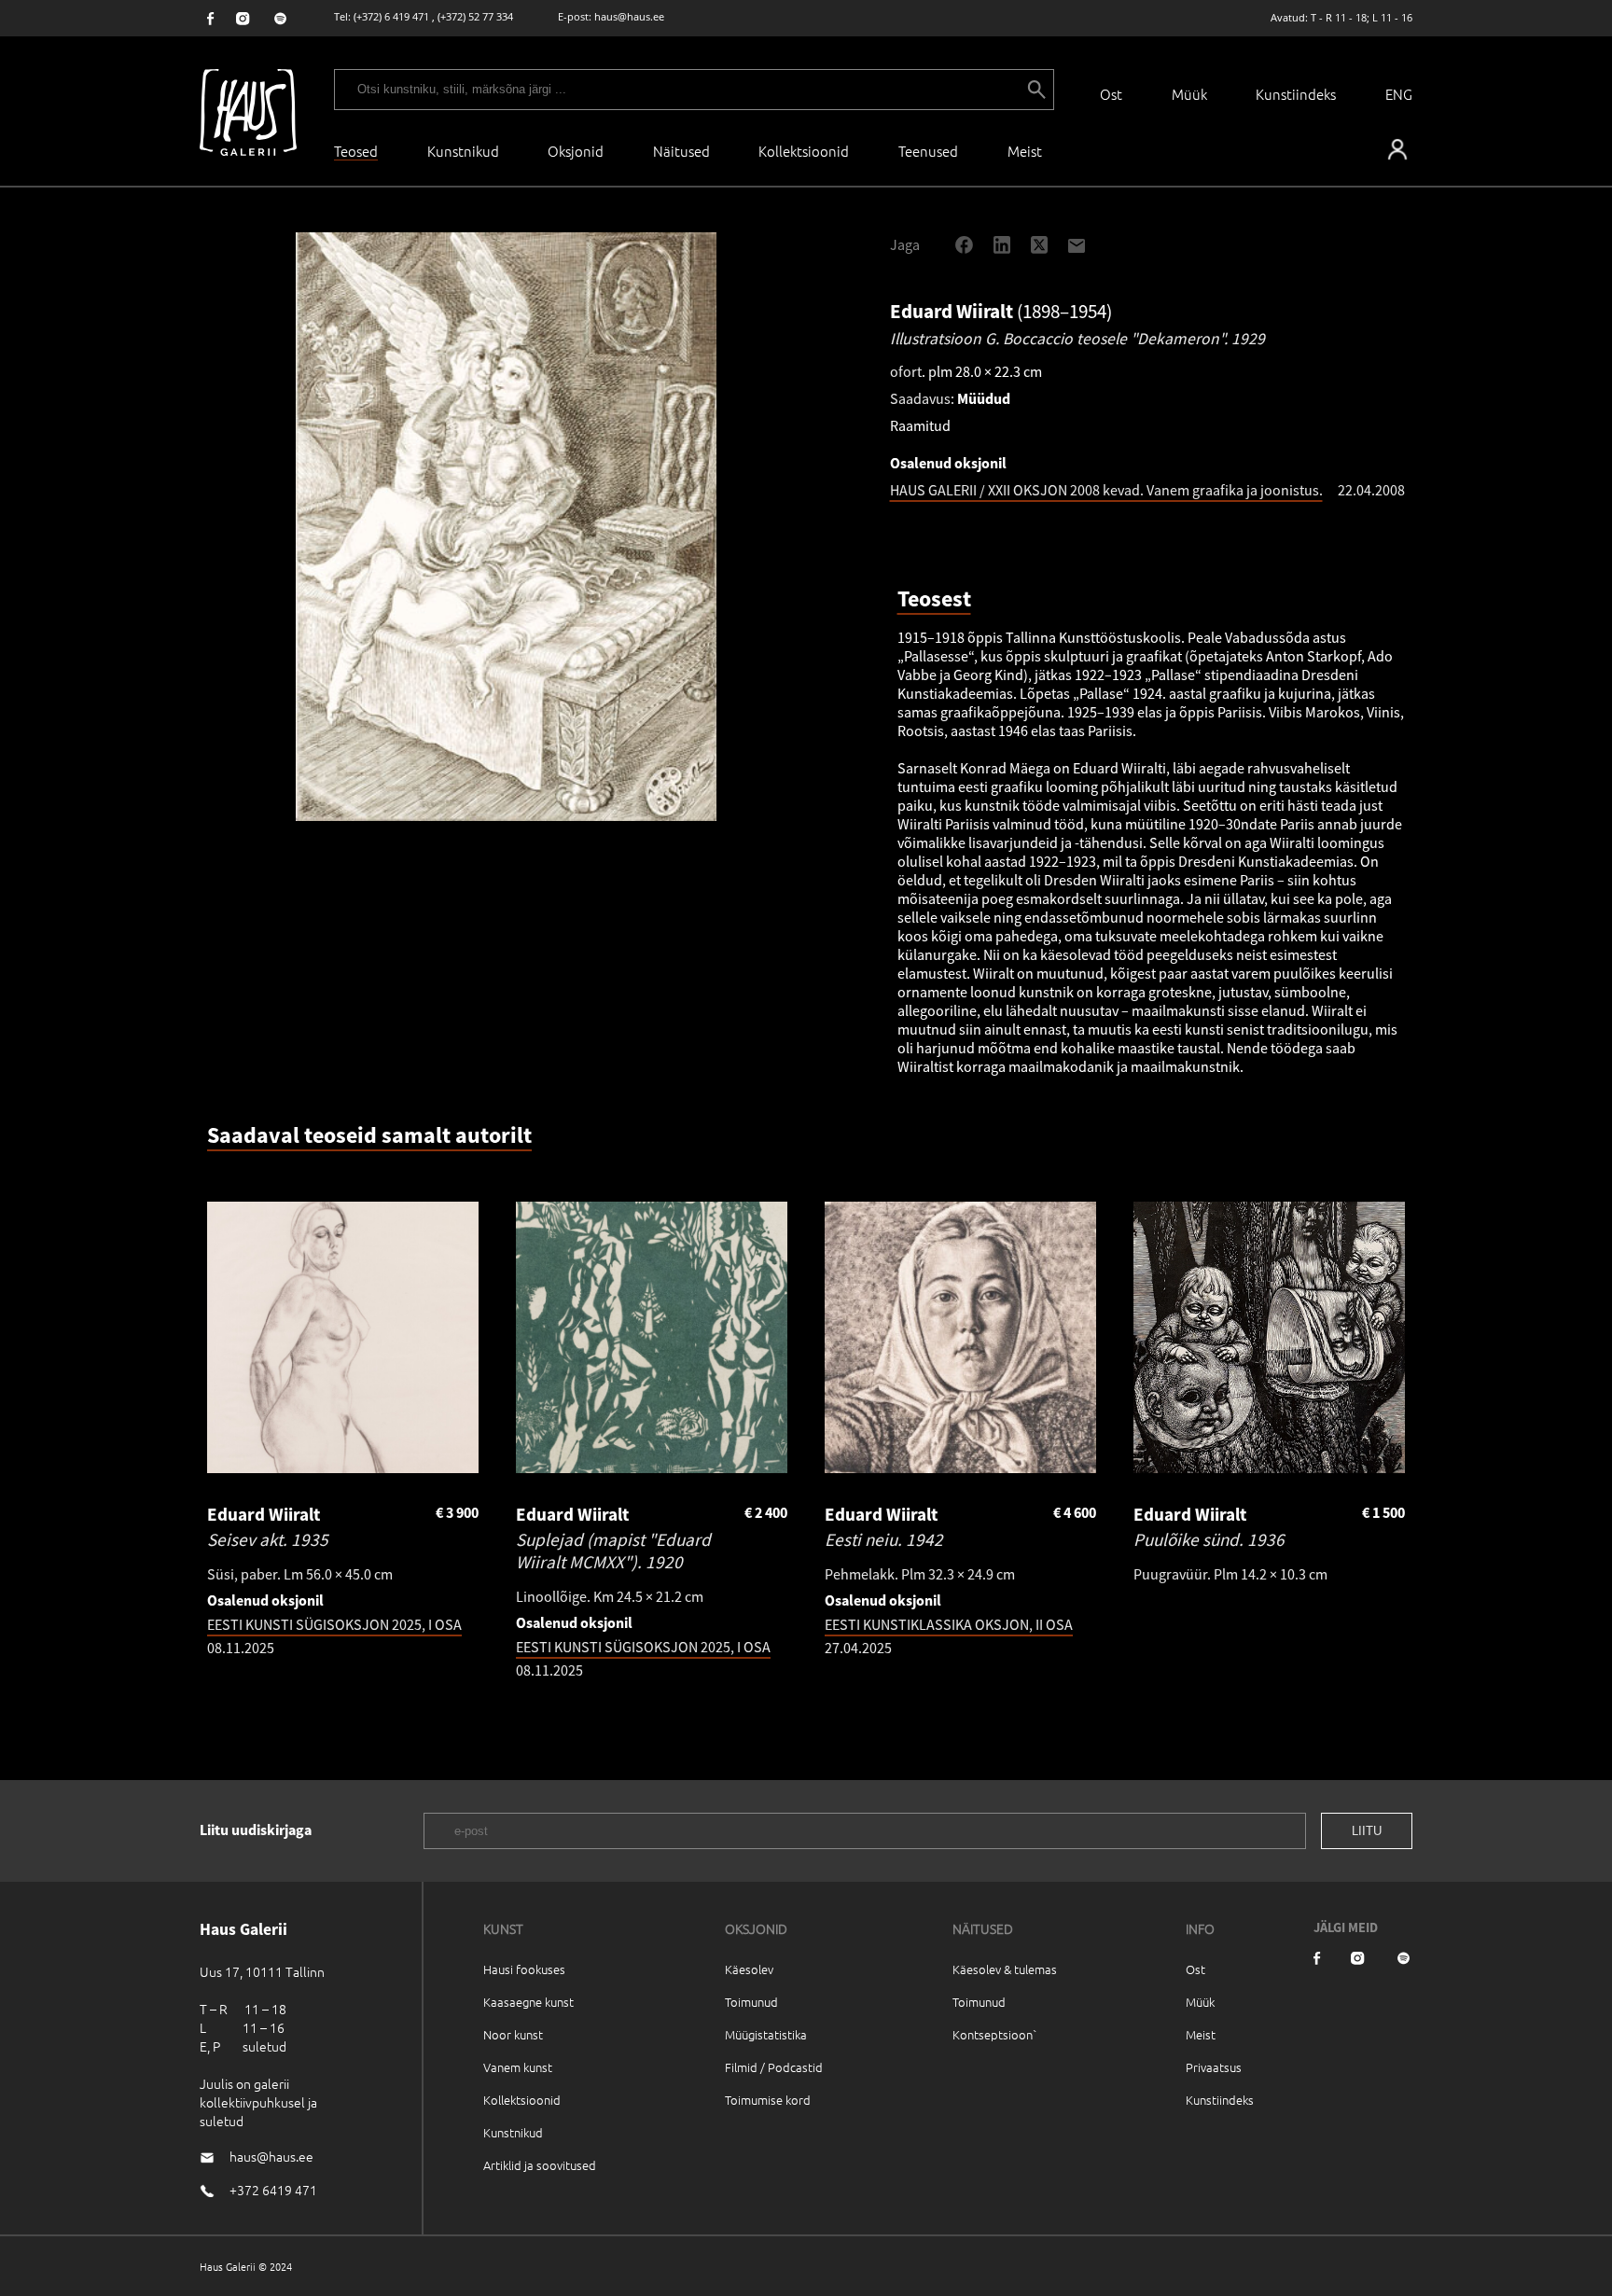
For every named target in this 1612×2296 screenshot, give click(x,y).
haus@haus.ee (629, 16)
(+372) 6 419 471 (391, 16)
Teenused (928, 151)
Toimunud (751, 2002)
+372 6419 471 (273, 2190)
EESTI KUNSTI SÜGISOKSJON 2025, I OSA (334, 1624)
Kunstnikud (463, 151)
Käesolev (749, 1969)
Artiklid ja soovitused (540, 2165)
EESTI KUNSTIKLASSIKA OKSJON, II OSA (949, 1624)
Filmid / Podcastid (774, 2067)
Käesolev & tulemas (1005, 1969)
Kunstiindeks (1296, 94)
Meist (1201, 2034)
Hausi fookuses (524, 1969)
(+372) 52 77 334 (475, 16)
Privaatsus (1214, 2067)
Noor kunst (513, 2034)
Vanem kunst (518, 2067)
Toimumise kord (768, 2100)
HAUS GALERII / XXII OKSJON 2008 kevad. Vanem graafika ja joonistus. (1106, 490)
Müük (1189, 94)
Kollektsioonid (804, 151)
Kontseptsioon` (995, 2034)
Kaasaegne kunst (528, 2002)
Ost (1111, 94)
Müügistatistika (766, 2034)
